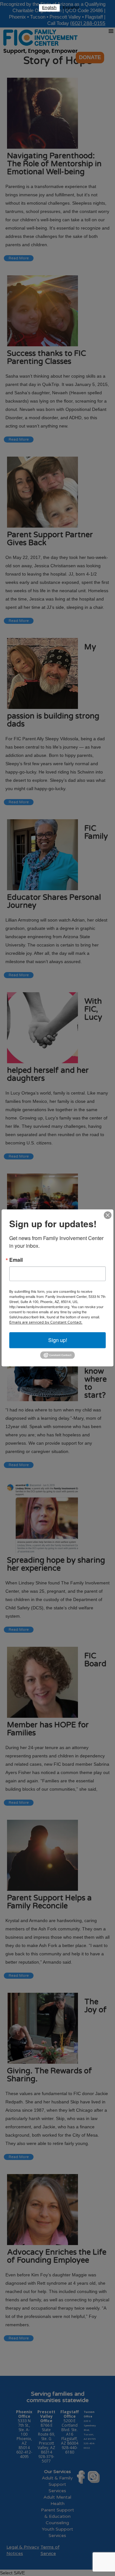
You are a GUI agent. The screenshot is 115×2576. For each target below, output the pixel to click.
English (49, 8)
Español (71, 8)
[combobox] (49, 8)
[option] (71, 8)
